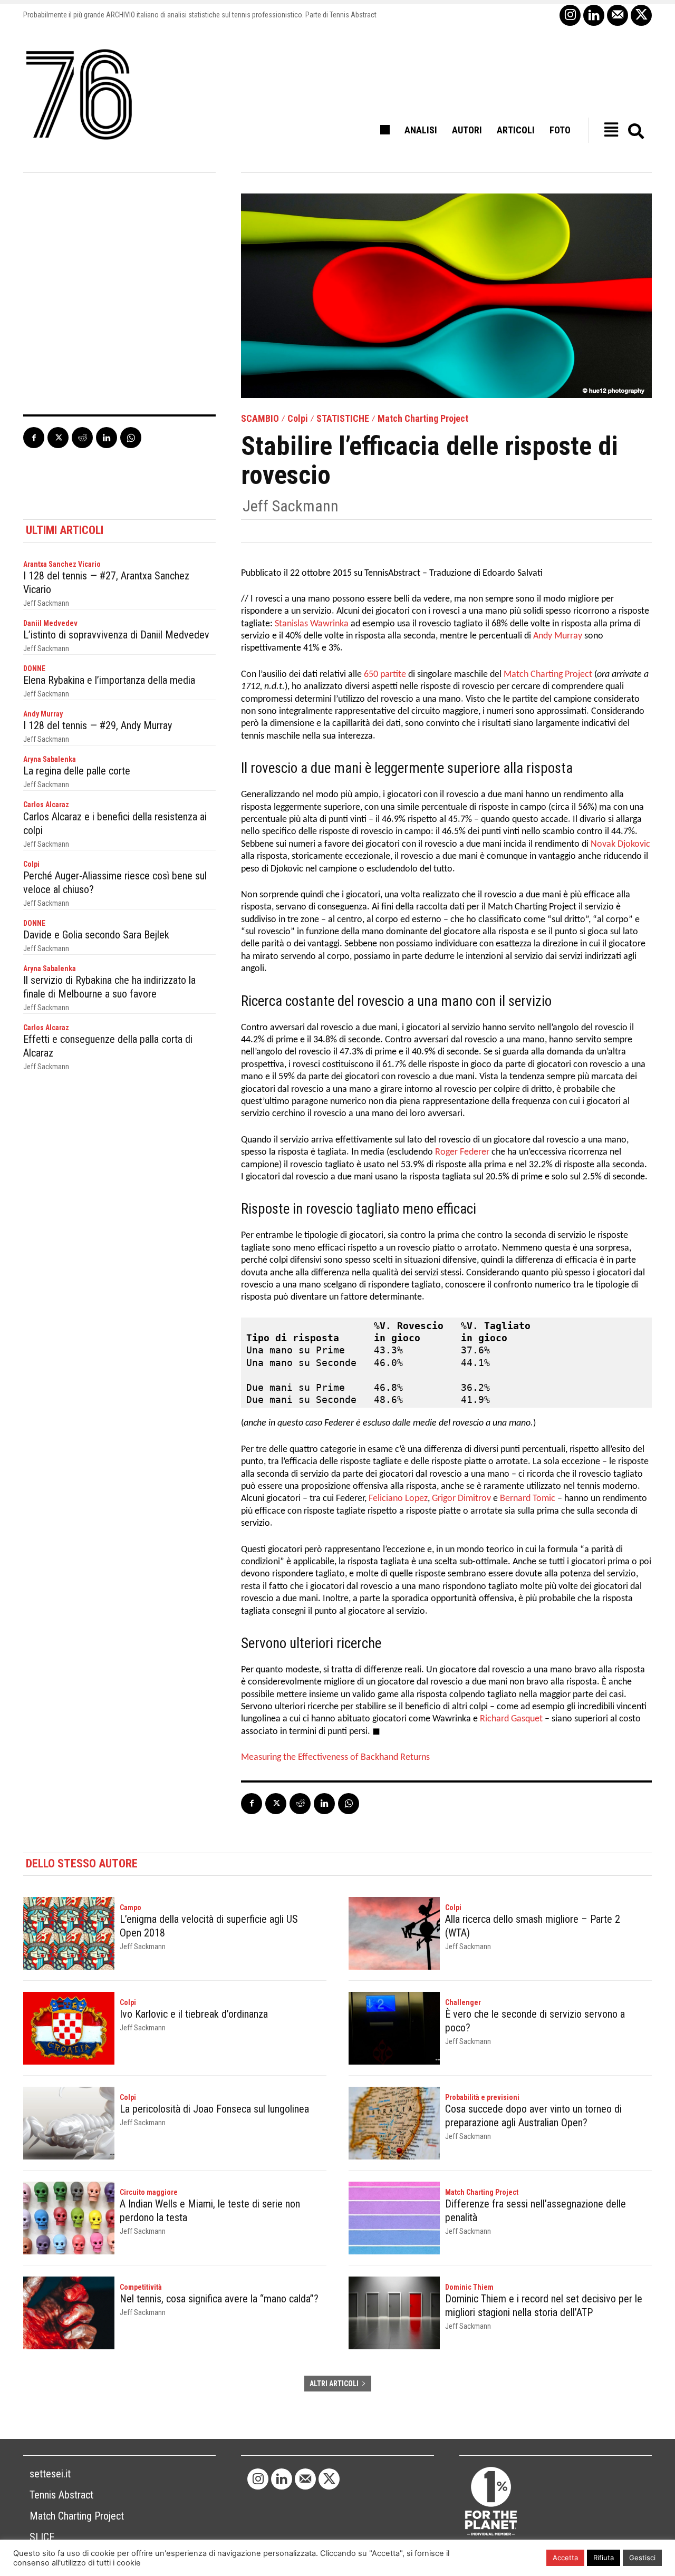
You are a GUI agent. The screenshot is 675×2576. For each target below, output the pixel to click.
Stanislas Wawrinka (312, 624)
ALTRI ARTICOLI (334, 2384)
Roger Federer (462, 1152)
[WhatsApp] (131, 438)
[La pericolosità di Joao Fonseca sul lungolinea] (69, 2123)
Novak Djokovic (620, 844)
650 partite (385, 675)
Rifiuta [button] (604, 2558)
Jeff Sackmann (291, 506)
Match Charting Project (423, 419)
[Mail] (618, 15)
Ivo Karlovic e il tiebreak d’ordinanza (194, 2014)
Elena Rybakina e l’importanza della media (109, 680)
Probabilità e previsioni (482, 2097)
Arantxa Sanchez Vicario (62, 564)
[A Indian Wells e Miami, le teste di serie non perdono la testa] (69, 2218)
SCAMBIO (260, 419)
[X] (641, 15)
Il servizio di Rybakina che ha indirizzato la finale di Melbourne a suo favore (109, 987)
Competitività (141, 2287)
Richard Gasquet (511, 1719)
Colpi (298, 419)
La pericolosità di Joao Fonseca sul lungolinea (214, 2109)
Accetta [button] (565, 2558)
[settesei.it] (80, 95)
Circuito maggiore (149, 2192)
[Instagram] (570, 15)
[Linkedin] (594, 15)
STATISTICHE (343, 419)
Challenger (463, 2002)
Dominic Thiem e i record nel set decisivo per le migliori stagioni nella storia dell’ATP (544, 2306)
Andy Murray (43, 714)
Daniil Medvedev (50, 623)
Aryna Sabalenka (50, 759)
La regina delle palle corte (77, 771)
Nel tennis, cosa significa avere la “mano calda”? (219, 2299)
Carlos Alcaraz (46, 805)
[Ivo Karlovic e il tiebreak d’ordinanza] (69, 2028)
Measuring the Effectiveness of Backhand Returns (335, 1757)
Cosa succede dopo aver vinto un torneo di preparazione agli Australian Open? (533, 2116)
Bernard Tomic (528, 1499)
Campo (131, 1907)
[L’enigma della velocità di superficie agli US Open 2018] (69, 1933)
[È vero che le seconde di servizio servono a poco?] (394, 2028)
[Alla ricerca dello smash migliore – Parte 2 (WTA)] (394, 1933)
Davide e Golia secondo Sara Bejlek (96, 935)
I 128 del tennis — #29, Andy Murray (98, 725)
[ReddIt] (82, 438)
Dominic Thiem (469, 2287)
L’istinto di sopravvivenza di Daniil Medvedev (116, 635)
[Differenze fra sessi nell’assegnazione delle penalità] (394, 2218)
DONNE (34, 669)
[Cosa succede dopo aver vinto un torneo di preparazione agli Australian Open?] (394, 2123)
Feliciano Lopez (398, 1499)
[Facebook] (34, 438)
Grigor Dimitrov (461, 1499)
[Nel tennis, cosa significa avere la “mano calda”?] (69, 2313)
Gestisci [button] (642, 2558)
